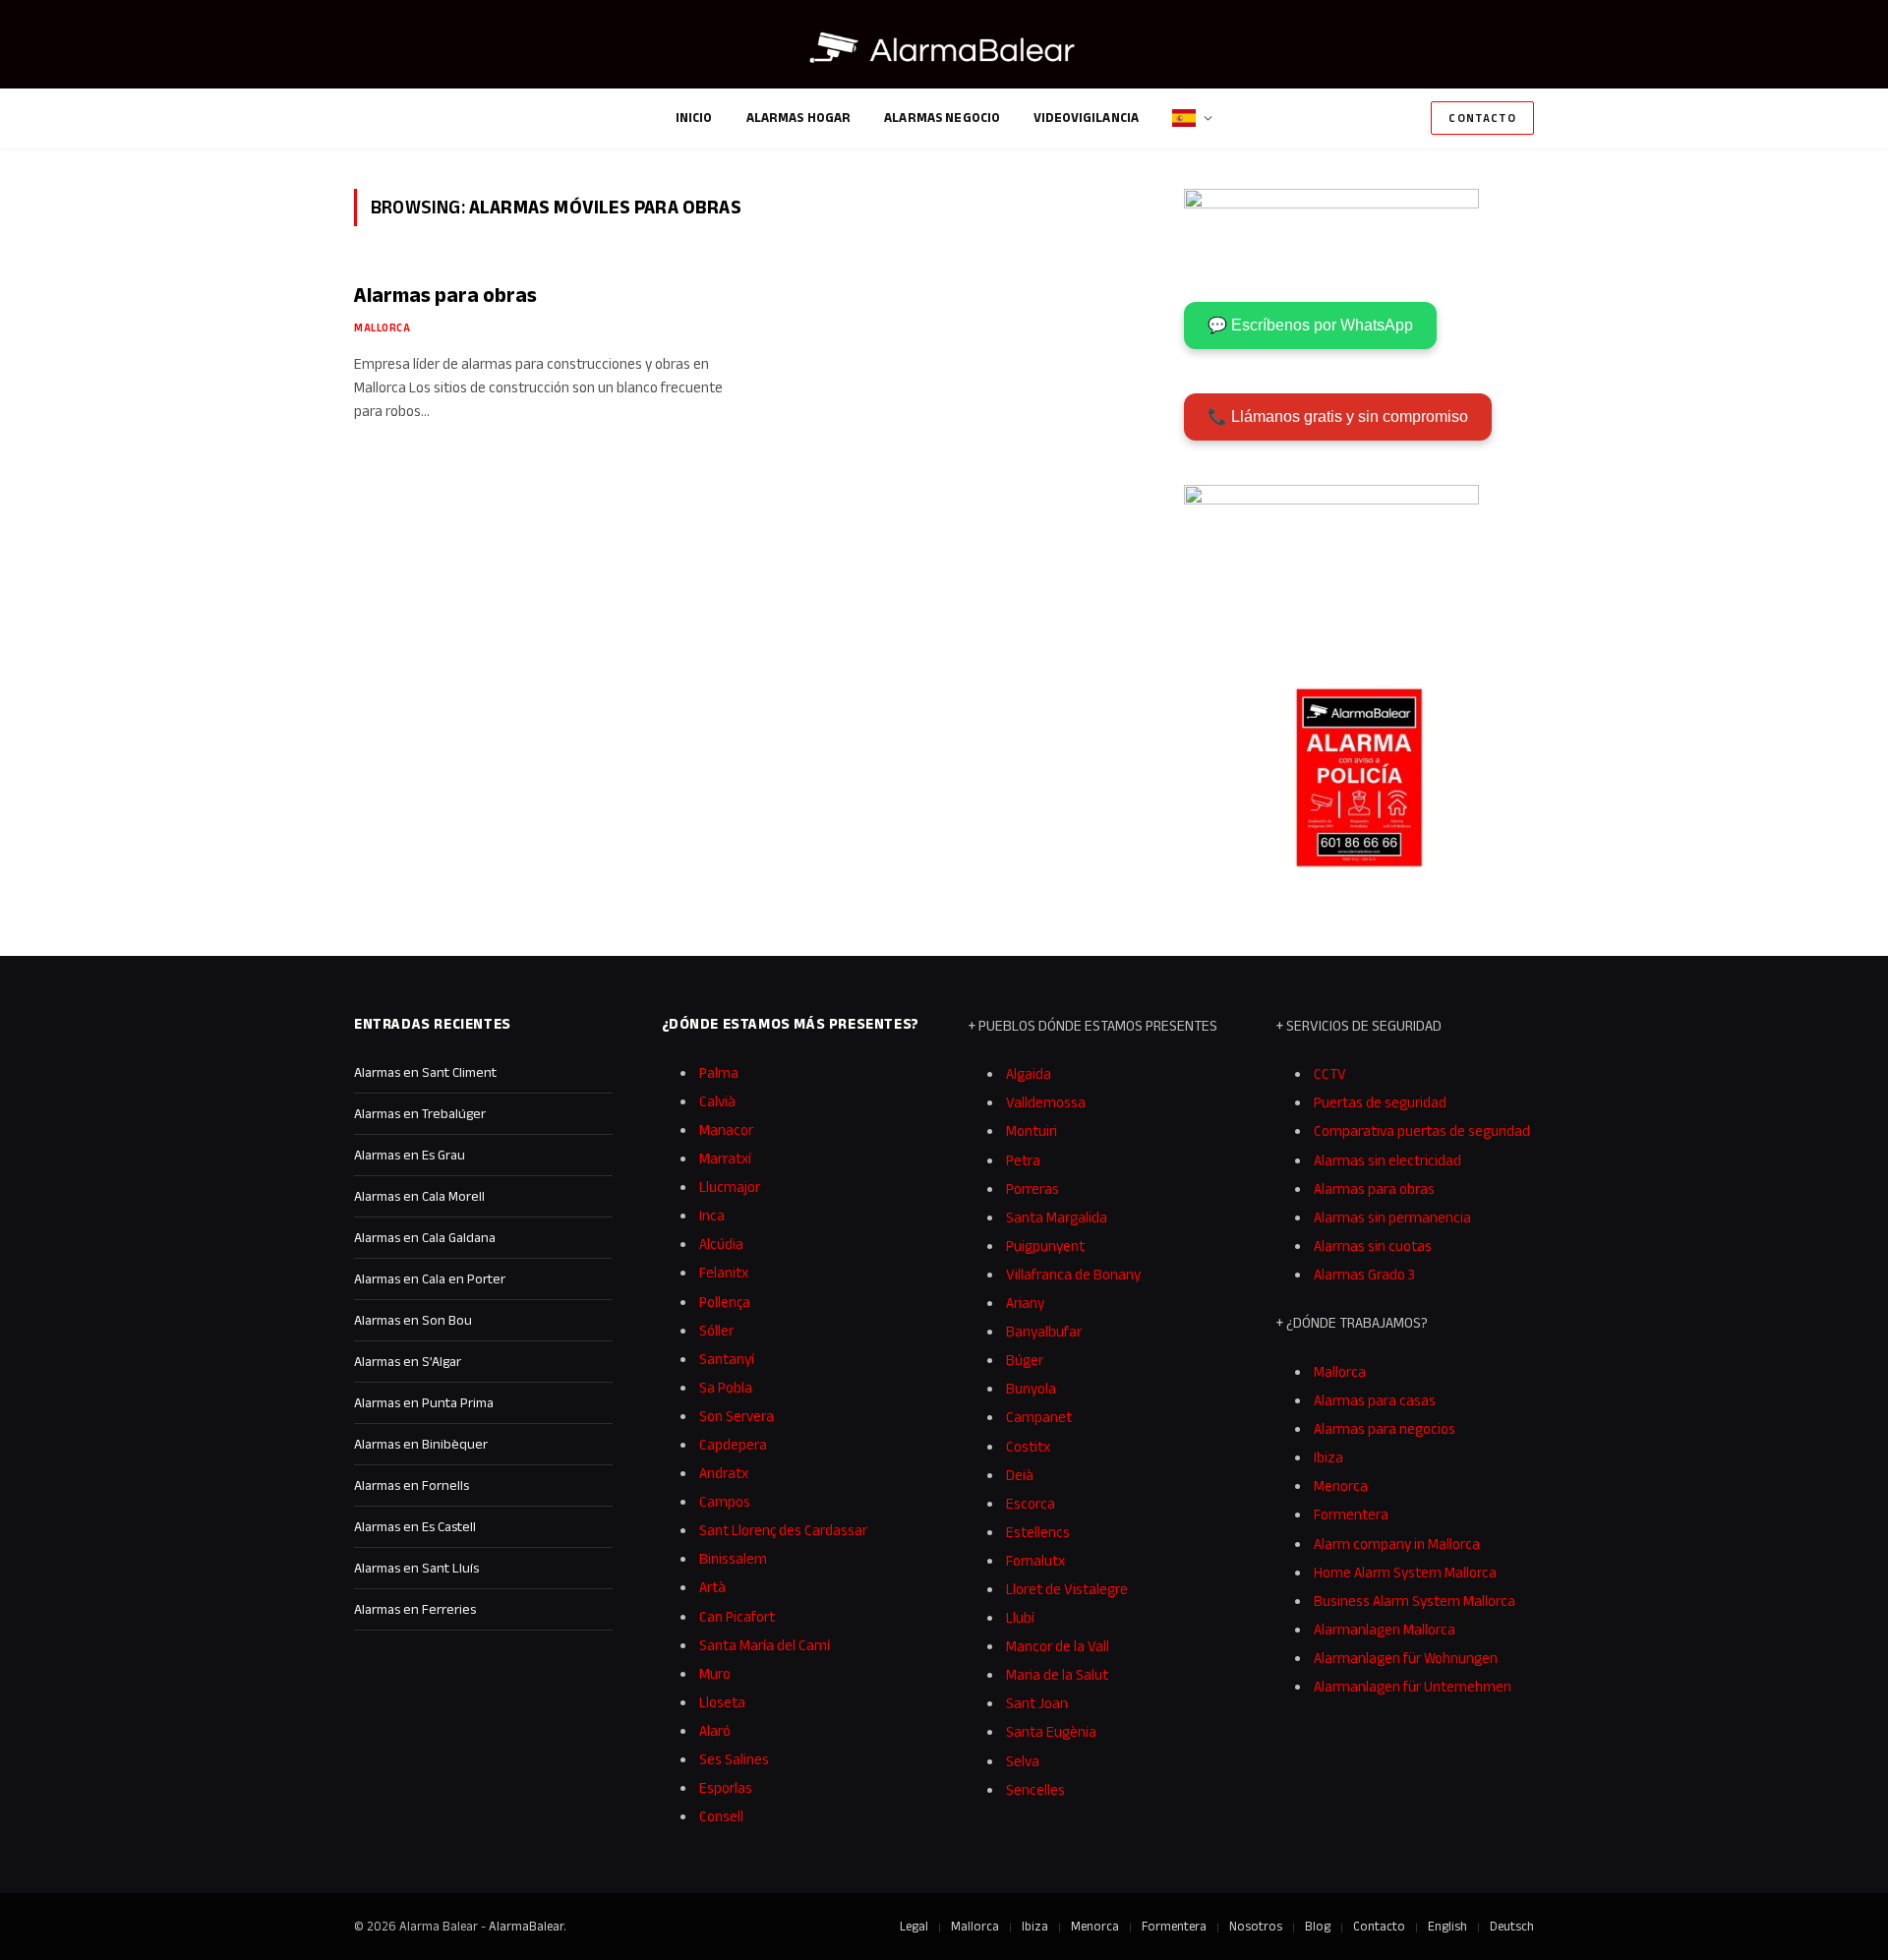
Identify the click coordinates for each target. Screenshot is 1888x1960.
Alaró (715, 1730)
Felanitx (724, 1272)
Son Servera (737, 1416)
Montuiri (1032, 1130)
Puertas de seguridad (1380, 1102)
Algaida (1029, 1073)
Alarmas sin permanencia (1392, 1217)
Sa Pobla (726, 1387)
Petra (1023, 1160)
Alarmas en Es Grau (410, 1155)
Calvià (717, 1101)
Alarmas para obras (445, 295)
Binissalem (733, 1558)
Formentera (1351, 1514)
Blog (1318, 1926)
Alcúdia (721, 1244)
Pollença (725, 1302)
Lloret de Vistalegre (1067, 1589)
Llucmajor (730, 1187)
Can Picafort (737, 1616)
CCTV (1330, 1073)
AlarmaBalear (526, 1926)
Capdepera (733, 1444)
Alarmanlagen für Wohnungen (1406, 1658)
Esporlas (726, 1787)
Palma (719, 1072)
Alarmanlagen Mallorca (1385, 1629)
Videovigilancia (1086, 118)
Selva (1023, 1761)
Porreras (1032, 1188)
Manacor (726, 1129)
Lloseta (722, 1702)
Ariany (1025, 1303)
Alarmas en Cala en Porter (430, 1278)
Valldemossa (1046, 1102)
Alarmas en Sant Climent (425, 1072)
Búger (1025, 1360)
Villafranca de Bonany (1073, 1274)
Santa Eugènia (1051, 1731)
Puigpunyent (1045, 1246)
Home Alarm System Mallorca (1405, 1572)
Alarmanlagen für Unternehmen (1413, 1686)
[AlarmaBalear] (944, 49)
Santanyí (727, 1359)
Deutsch (1512, 1926)
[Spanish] (1192, 118)
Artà (712, 1587)
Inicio (694, 118)
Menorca (1341, 1485)
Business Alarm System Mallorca (1415, 1601)
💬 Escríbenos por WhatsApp (1310, 325)
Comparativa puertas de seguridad (1422, 1130)
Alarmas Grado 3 (1364, 1274)
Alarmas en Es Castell (415, 1526)
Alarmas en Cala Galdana (425, 1237)
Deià (1020, 1475)
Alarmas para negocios (1385, 1428)
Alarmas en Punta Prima (424, 1402)
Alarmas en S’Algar (408, 1361)
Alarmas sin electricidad (1387, 1160)
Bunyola (1031, 1388)
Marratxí (725, 1158)
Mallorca (382, 327)
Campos (725, 1501)
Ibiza (1328, 1457)
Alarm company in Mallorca (1397, 1544)
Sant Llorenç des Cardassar (783, 1530)
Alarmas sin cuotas (1373, 1246)
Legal (914, 1926)
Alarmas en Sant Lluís (416, 1568)
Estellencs (1038, 1532)
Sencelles (1035, 1789)
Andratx (724, 1473)
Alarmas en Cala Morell (419, 1196)
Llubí (1020, 1617)
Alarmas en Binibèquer (421, 1444)
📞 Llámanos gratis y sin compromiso (1338, 416)
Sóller (716, 1330)
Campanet (1039, 1417)
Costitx (1028, 1446)
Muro (715, 1673)
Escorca (1031, 1503)
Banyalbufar (1044, 1331)
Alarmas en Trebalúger (420, 1113)
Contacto (1482, 118)
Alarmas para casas (1375, 1400)
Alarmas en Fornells (412, 1485)
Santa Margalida (1057, 1217)
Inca (712, 1215)
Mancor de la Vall (1058, 1646)
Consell (721, 1816)
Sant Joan (1037, 1703)
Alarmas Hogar (799, 118)
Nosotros (1256, 1926)
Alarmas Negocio (942, 118)
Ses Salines (734, 1759)
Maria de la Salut (1057, 1674)
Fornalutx (1035, 1560)
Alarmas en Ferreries (415, 1609)
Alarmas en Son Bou (413, 1320)
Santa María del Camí (765, 1645)
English (1447, 1926)
